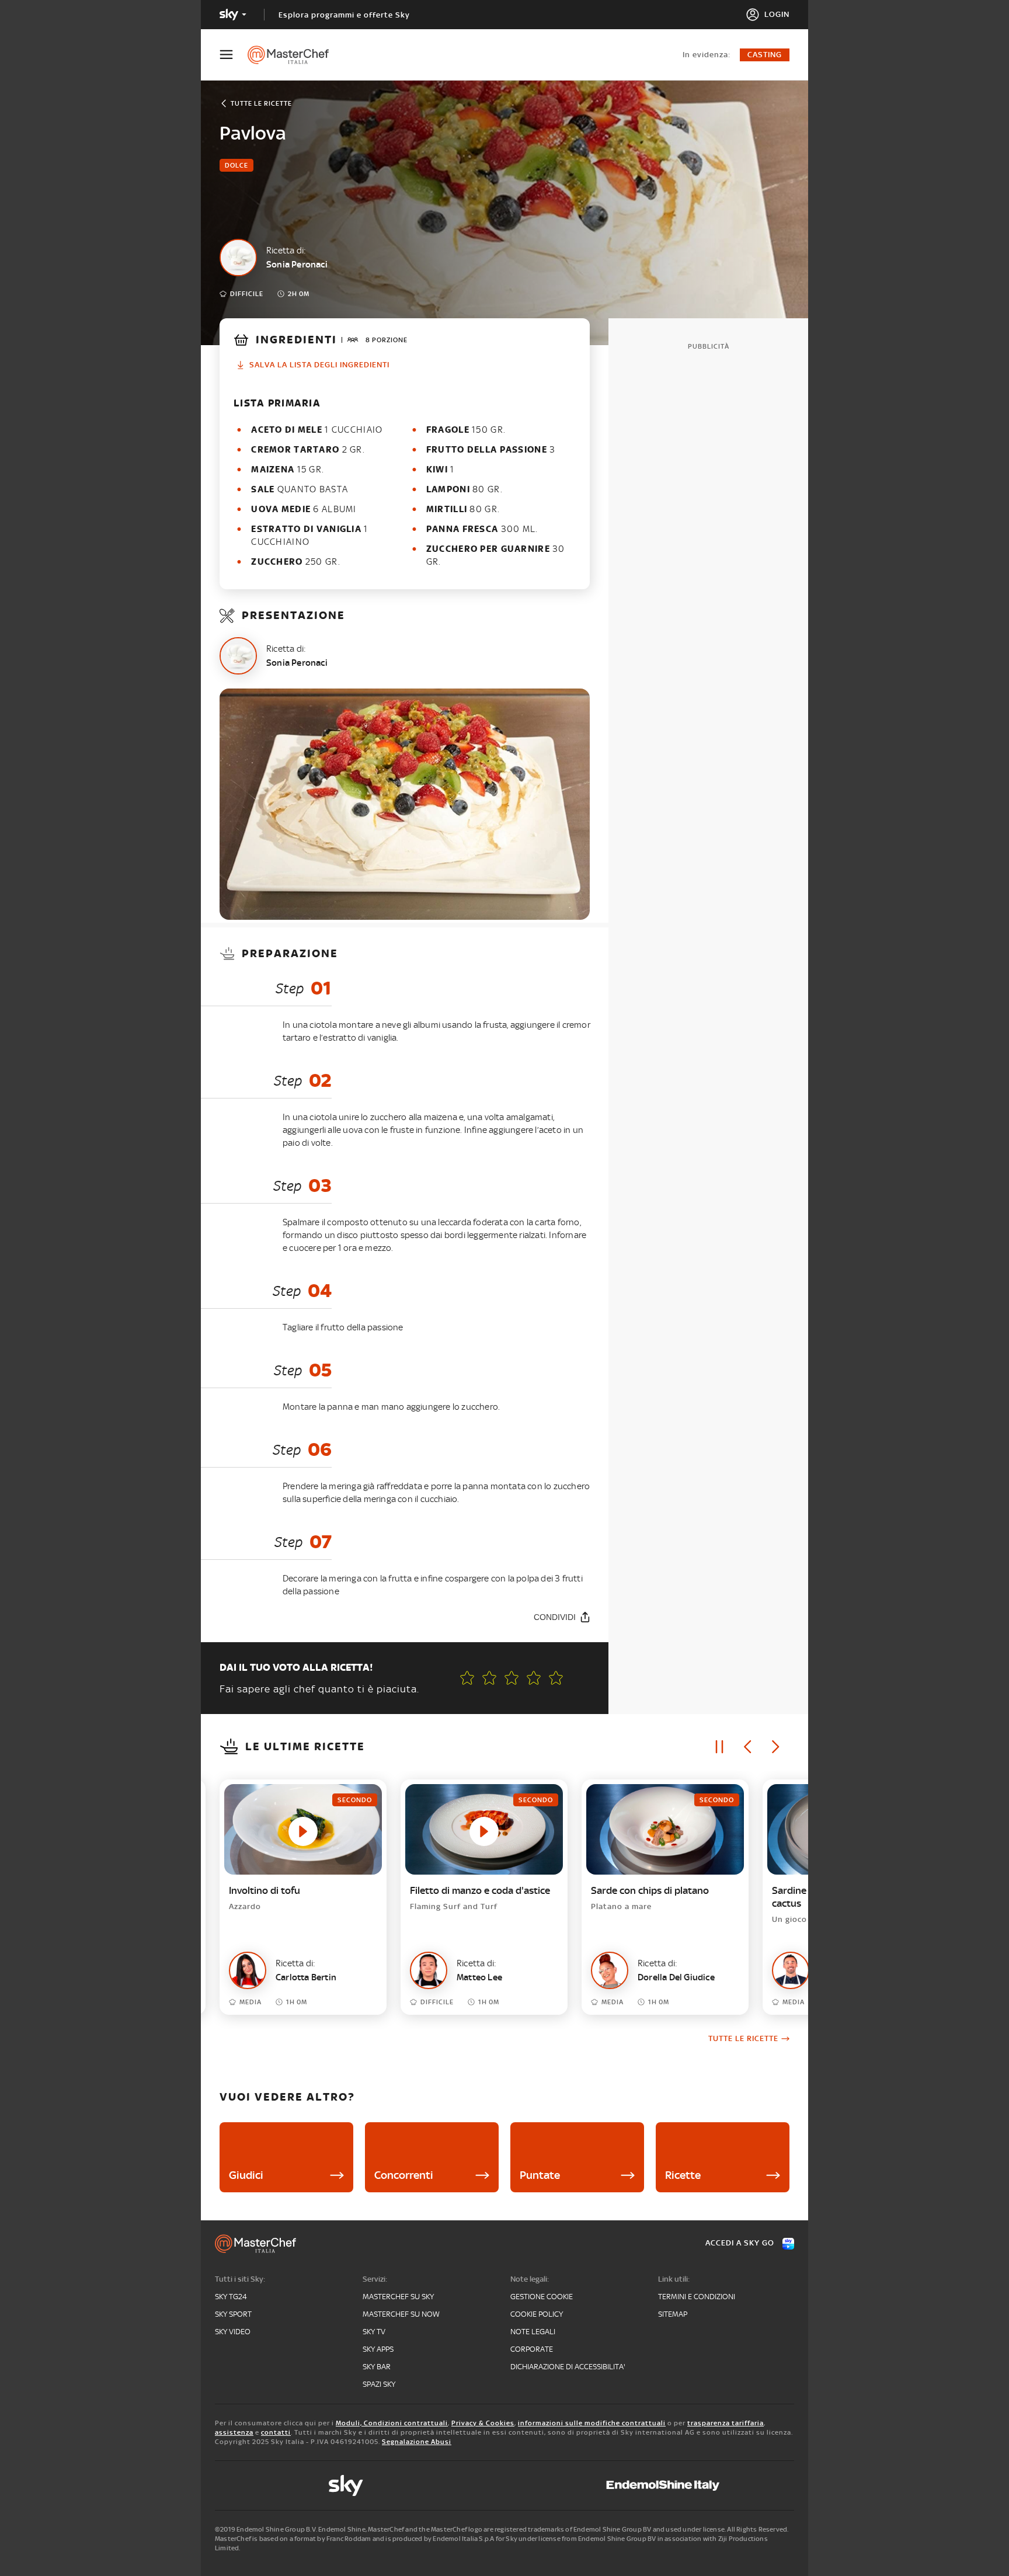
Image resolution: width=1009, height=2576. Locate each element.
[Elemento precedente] (747, 1747)
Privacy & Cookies (483, 2423)
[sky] (346, 2485)
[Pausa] (719, 1747)
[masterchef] (294, 55)
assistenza (234, 2432)
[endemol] (663, 2485)
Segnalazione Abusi (417, 2442)
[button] (556, 1678)
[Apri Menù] (234, 55)
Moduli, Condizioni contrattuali (392, 2423)
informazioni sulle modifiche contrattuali (592, 2423)
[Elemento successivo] (775, 1747)
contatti (276, 2432)
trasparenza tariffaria (726, 2423)
